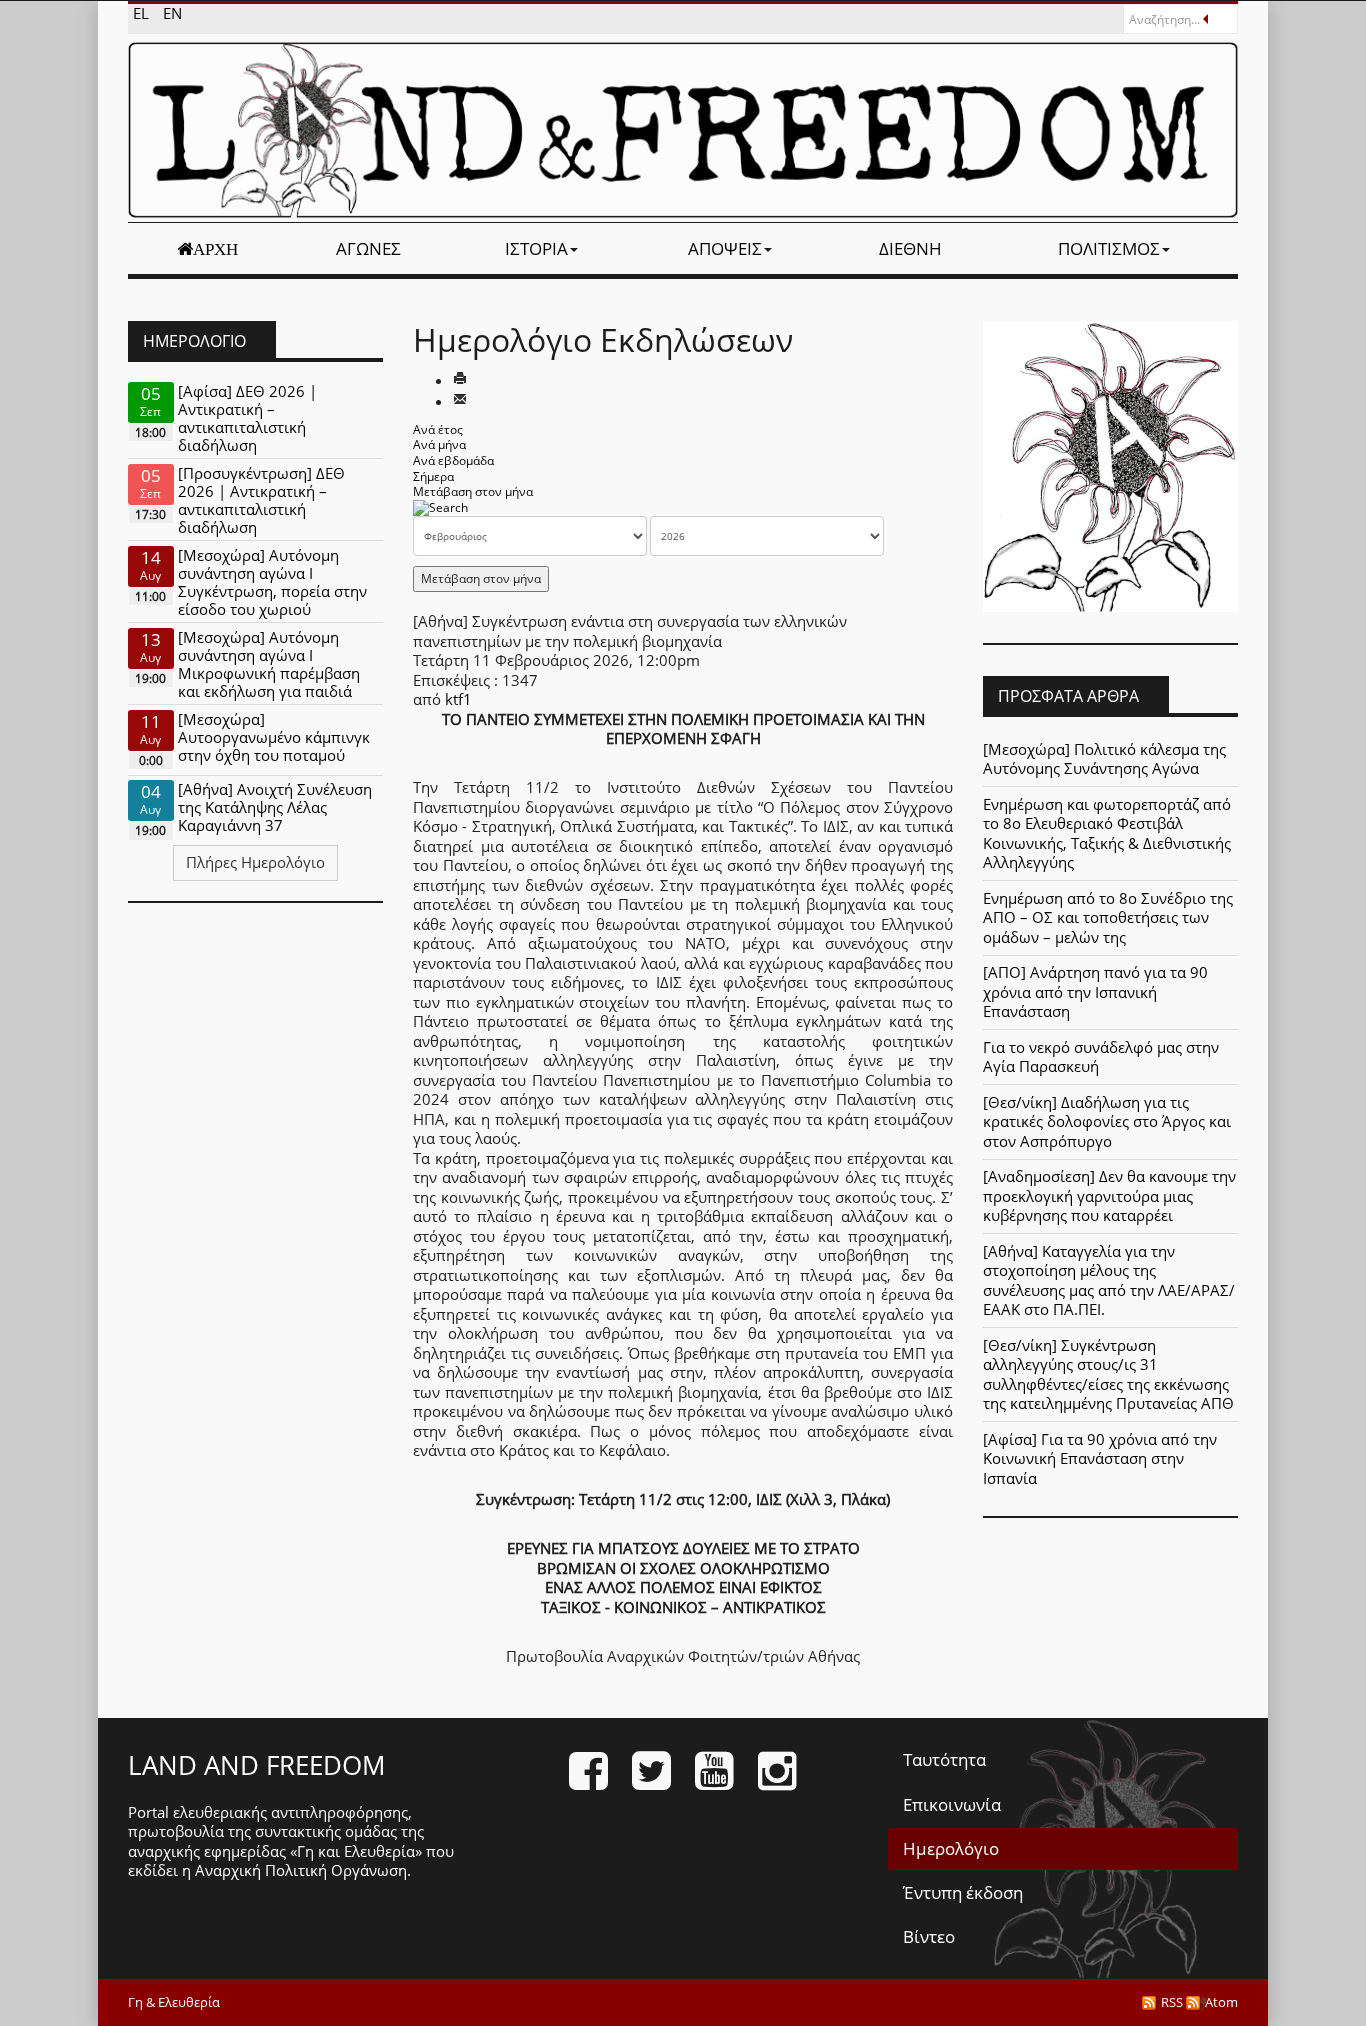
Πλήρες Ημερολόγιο (255, 862)
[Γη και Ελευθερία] (683, 130)
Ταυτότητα (944, 1759)
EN (172, 13)
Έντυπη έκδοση (963, 1892)
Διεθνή (910, 248)
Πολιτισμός (1109, 248)
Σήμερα (433, 476)
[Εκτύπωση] (460, 380)
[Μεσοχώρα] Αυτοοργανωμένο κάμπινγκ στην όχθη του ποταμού (274, 737)
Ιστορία (536, 248)
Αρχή (215, 249)
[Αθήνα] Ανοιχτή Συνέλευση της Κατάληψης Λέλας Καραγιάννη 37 (275, 807)
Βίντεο (929, 1936)
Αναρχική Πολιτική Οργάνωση (301, 1870)
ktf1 (458, 699)
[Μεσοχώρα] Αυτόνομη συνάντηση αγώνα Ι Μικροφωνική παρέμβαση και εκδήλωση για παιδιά (269, 664)
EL (143, 13)
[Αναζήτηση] (440, 507)
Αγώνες (368, 248)
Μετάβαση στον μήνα (473, 491)
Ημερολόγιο (951, 1848)
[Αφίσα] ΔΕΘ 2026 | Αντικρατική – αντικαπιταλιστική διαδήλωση (247, 418)
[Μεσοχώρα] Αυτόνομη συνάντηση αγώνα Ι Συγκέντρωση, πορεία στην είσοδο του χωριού (272, 582)
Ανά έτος (438, 429)
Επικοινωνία (952, 1804)
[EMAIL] (460, 401)
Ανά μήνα (439, 444)
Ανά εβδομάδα (453, 460)
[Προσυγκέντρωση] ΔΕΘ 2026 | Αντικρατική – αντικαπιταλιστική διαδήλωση (261, 500)
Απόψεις (725, 248)
